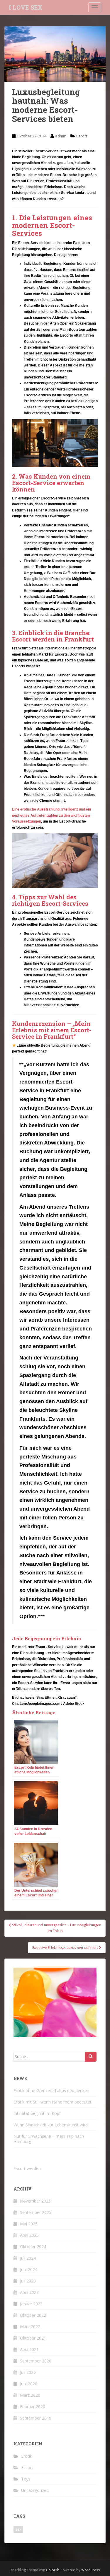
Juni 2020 (29, 2384)
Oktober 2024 (33, 2247)
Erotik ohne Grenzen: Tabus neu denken (51, 2090)
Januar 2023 (31, 2304)
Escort (82, 136)
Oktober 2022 (33, 2315)
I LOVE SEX (26, 7)
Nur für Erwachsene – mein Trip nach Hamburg (49, 2139)
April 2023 (29, 2292)
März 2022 (30, 2327)
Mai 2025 (29, 2224)
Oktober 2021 (33, 2338)
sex (18, 2529)
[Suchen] (91, 2057)
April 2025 (29, 2235)
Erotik (27, 2456)
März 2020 (30, 2395)
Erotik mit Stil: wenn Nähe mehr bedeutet (53, 2102)
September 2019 (36, 2418)
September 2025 (36, 2212)
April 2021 (29, 2349)
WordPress (90, 2570)
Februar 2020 (33, 2407)
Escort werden (27, 2168)
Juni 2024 (29, 2269)
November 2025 (35, 2201)
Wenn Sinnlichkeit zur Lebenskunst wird (51, 2125)
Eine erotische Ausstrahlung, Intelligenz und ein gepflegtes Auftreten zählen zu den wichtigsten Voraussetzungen (51, 815)
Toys (26, 2479)
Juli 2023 (28, 2281)
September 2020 (36, 2361)
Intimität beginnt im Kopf (37, 2113)
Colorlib (53, 2570)
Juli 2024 (28, 2258)
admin (61, 136)
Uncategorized (35, 2490)
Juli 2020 (28, 2372)
